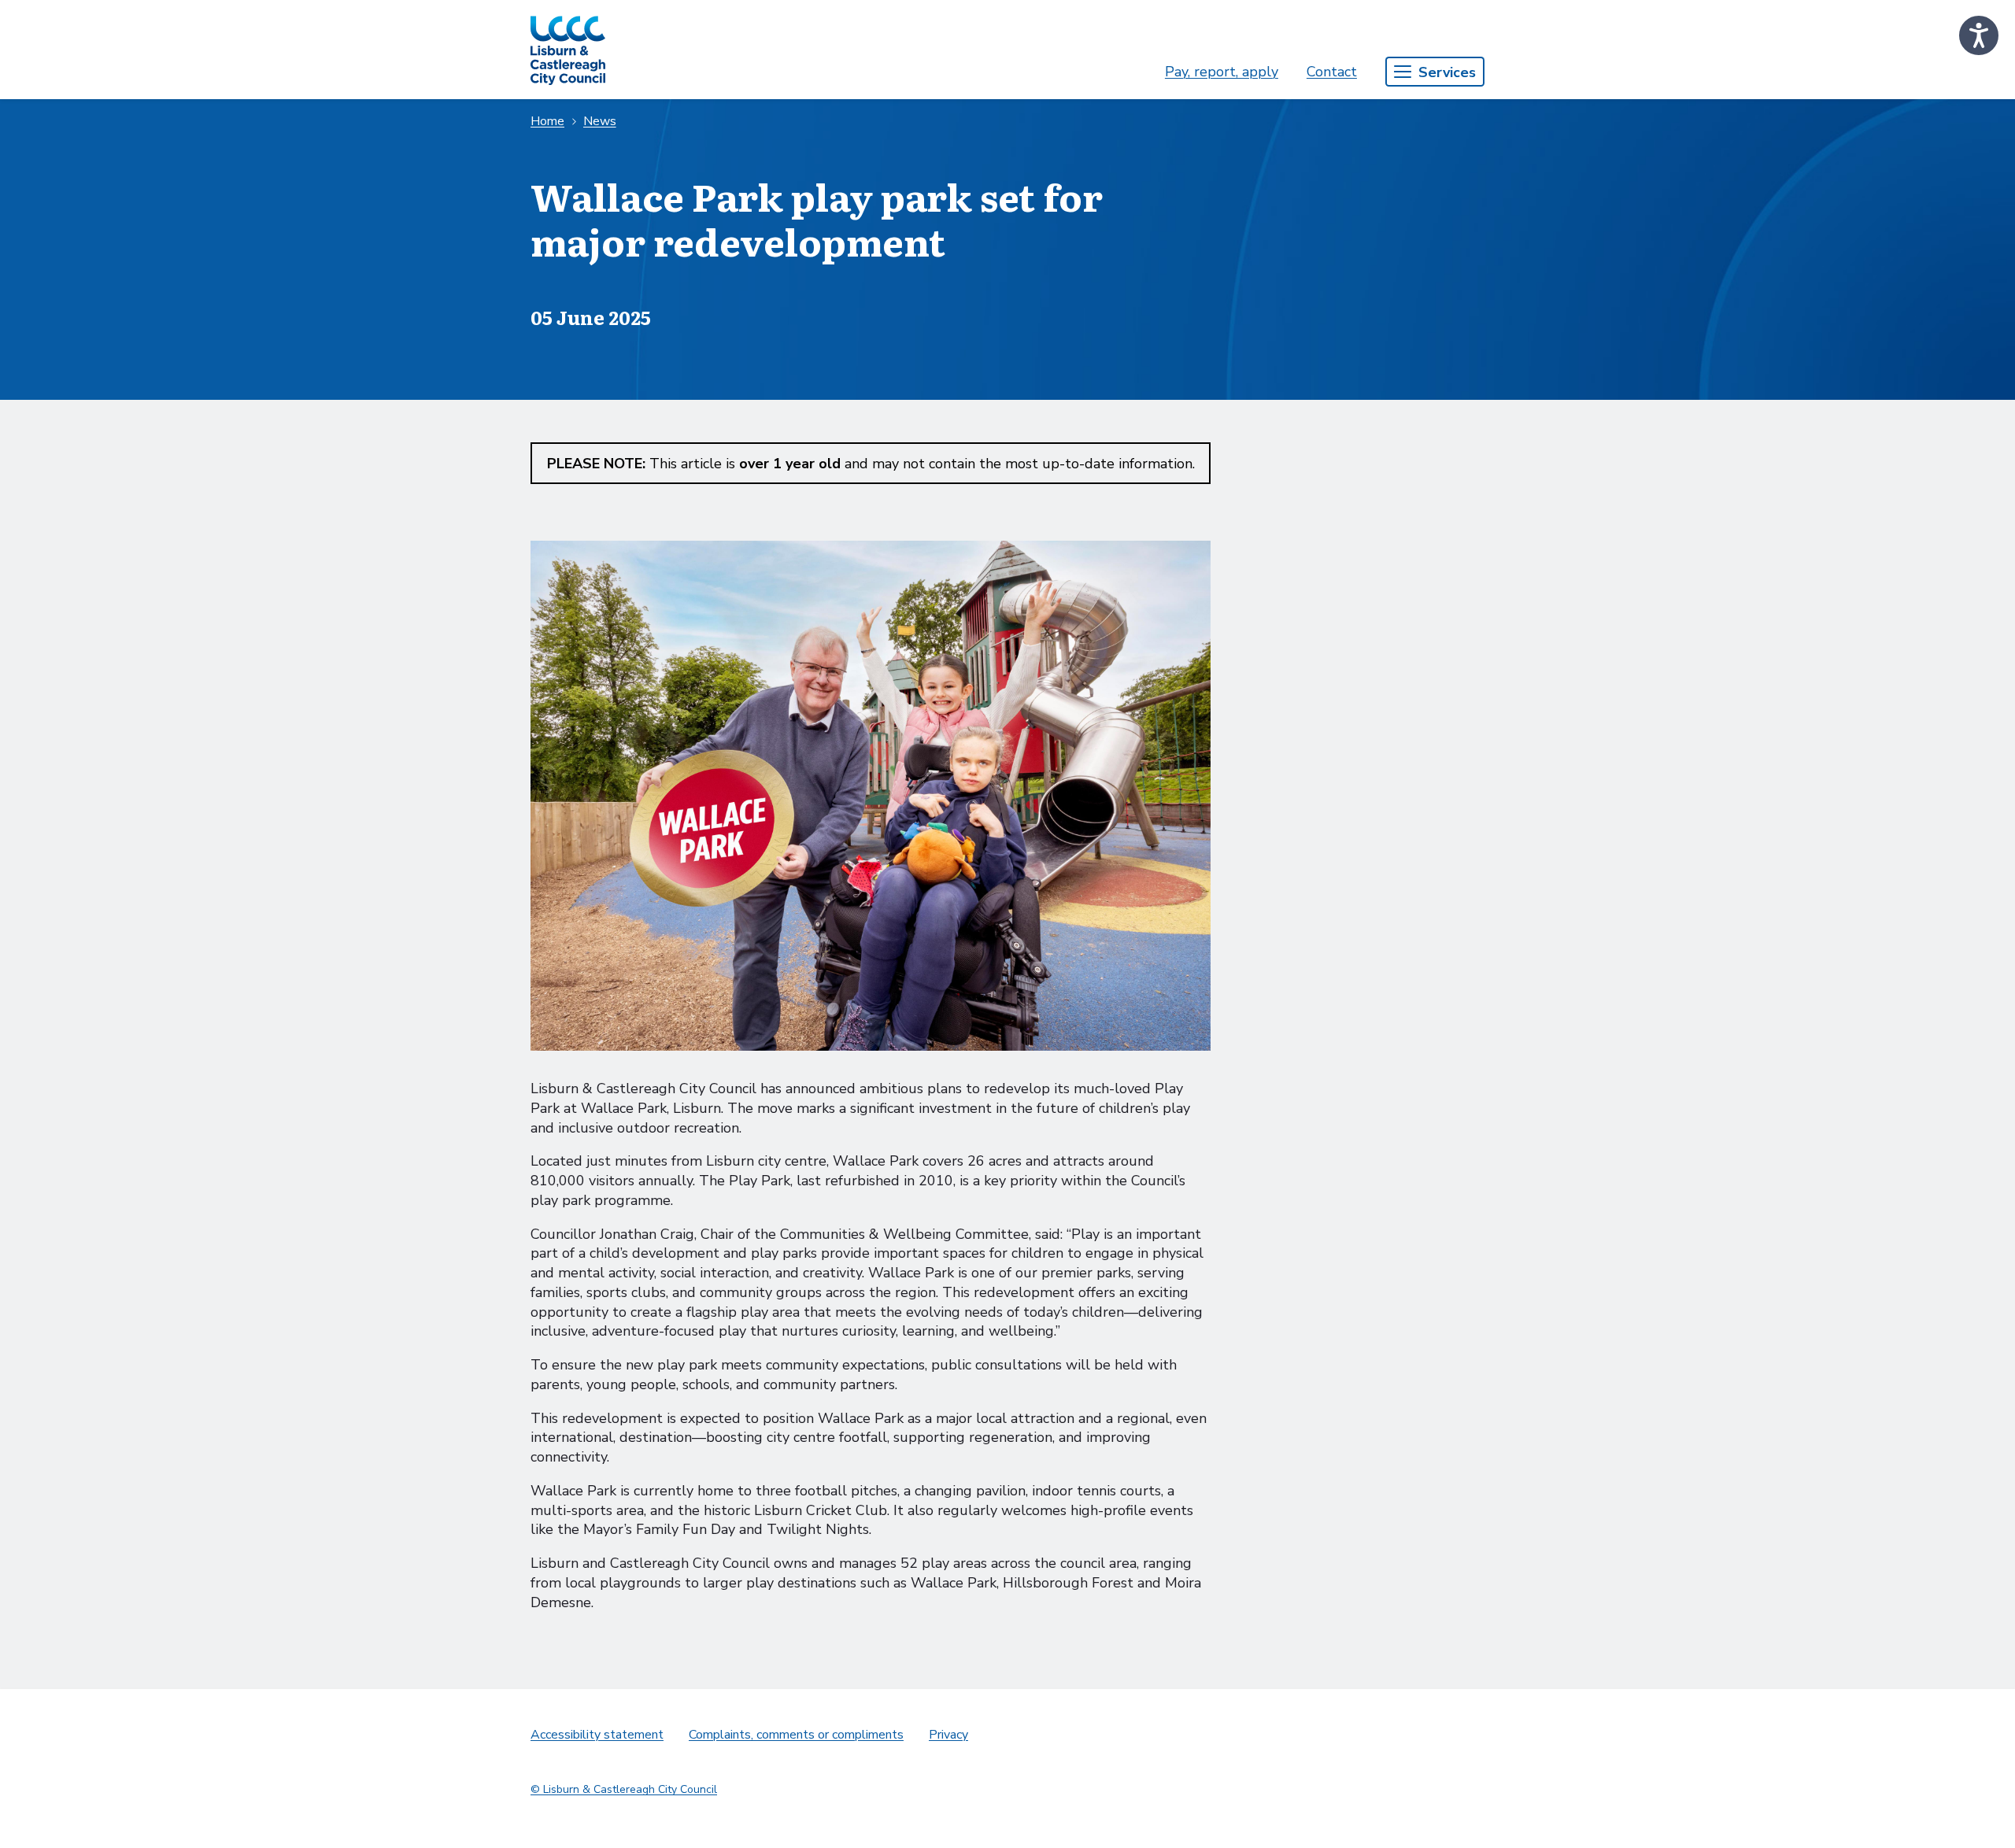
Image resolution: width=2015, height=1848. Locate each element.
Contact (1332, 72)
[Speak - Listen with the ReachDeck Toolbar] (1979, 35)
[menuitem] (1222, 72)
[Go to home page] (568, 50)
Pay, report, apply (1222, 72)
